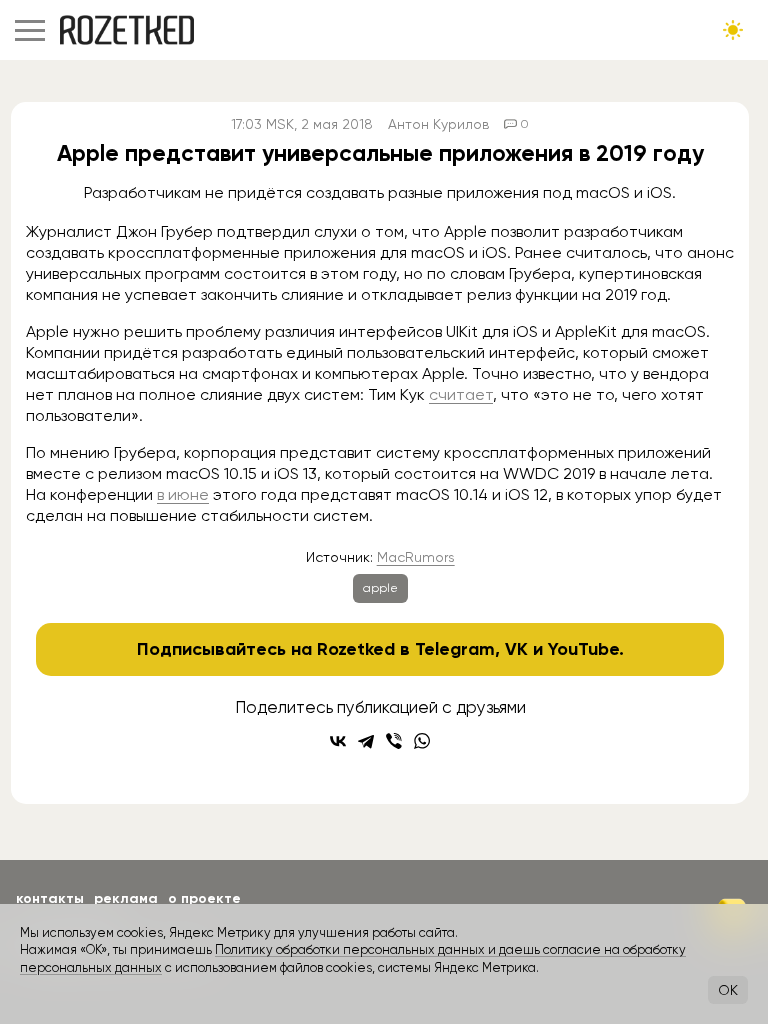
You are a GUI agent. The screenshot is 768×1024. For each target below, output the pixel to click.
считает (461, 394)
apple (380, 588)
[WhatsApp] (422, 741)
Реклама (126, 898)
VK (516, 649)
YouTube (583, 649)
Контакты (50, 898)
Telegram (455, 649)
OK (728, 990)
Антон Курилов (438, 124)
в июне (183, 494)
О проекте (204, 898)
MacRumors (416, 557)
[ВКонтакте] (338, 741)
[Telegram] (366, 741)
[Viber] (394, 741)
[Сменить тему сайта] (733, 30)
